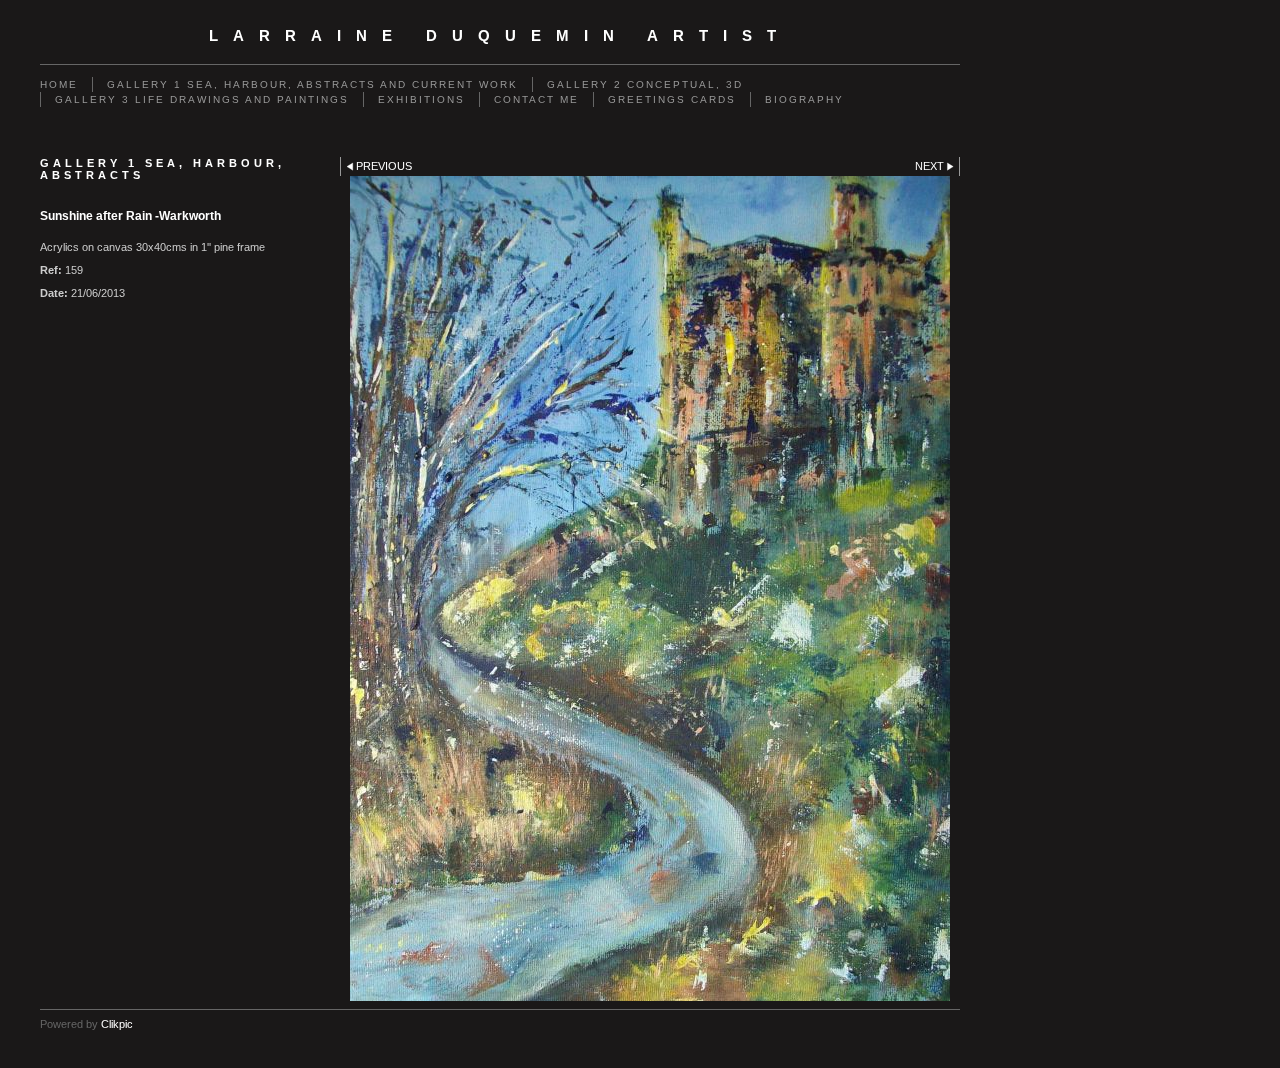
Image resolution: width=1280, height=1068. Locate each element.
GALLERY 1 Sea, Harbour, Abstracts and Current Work (312, 84)
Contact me (536, 99)
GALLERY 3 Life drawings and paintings (202, 99)
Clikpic (117, 1024)
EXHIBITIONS (421, 99)
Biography (804, 99)
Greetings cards (672, 99)
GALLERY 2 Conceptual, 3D (645, 84)
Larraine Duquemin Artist (500, 36)
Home (59, 84)
